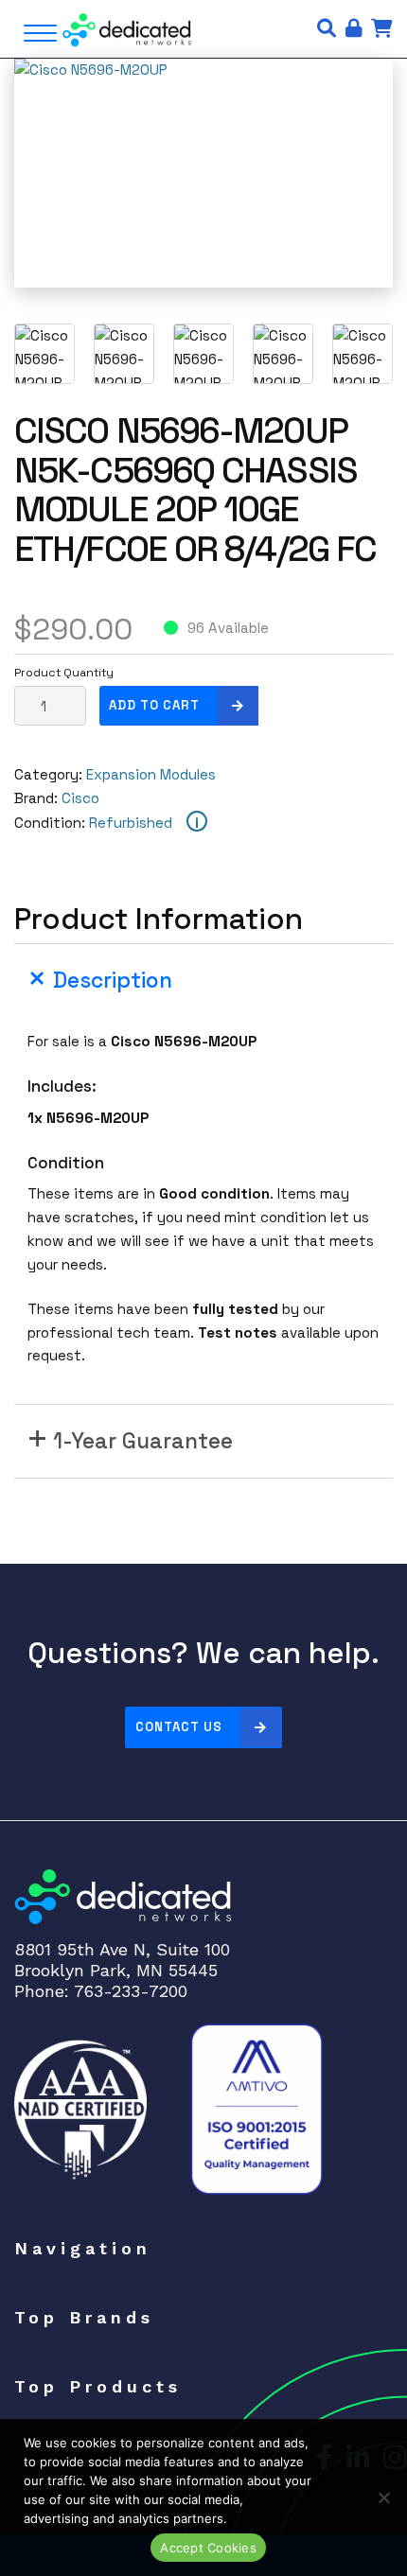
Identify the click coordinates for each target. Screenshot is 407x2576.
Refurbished (131, 823)
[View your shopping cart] (382, 28)
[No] (383, 2497)
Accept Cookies (208, 2548)
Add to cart (154, 705)
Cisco (80, 798)
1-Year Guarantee (143, 1441)
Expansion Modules (151, 774)
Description (113, 981)
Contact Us (179, 1727)
